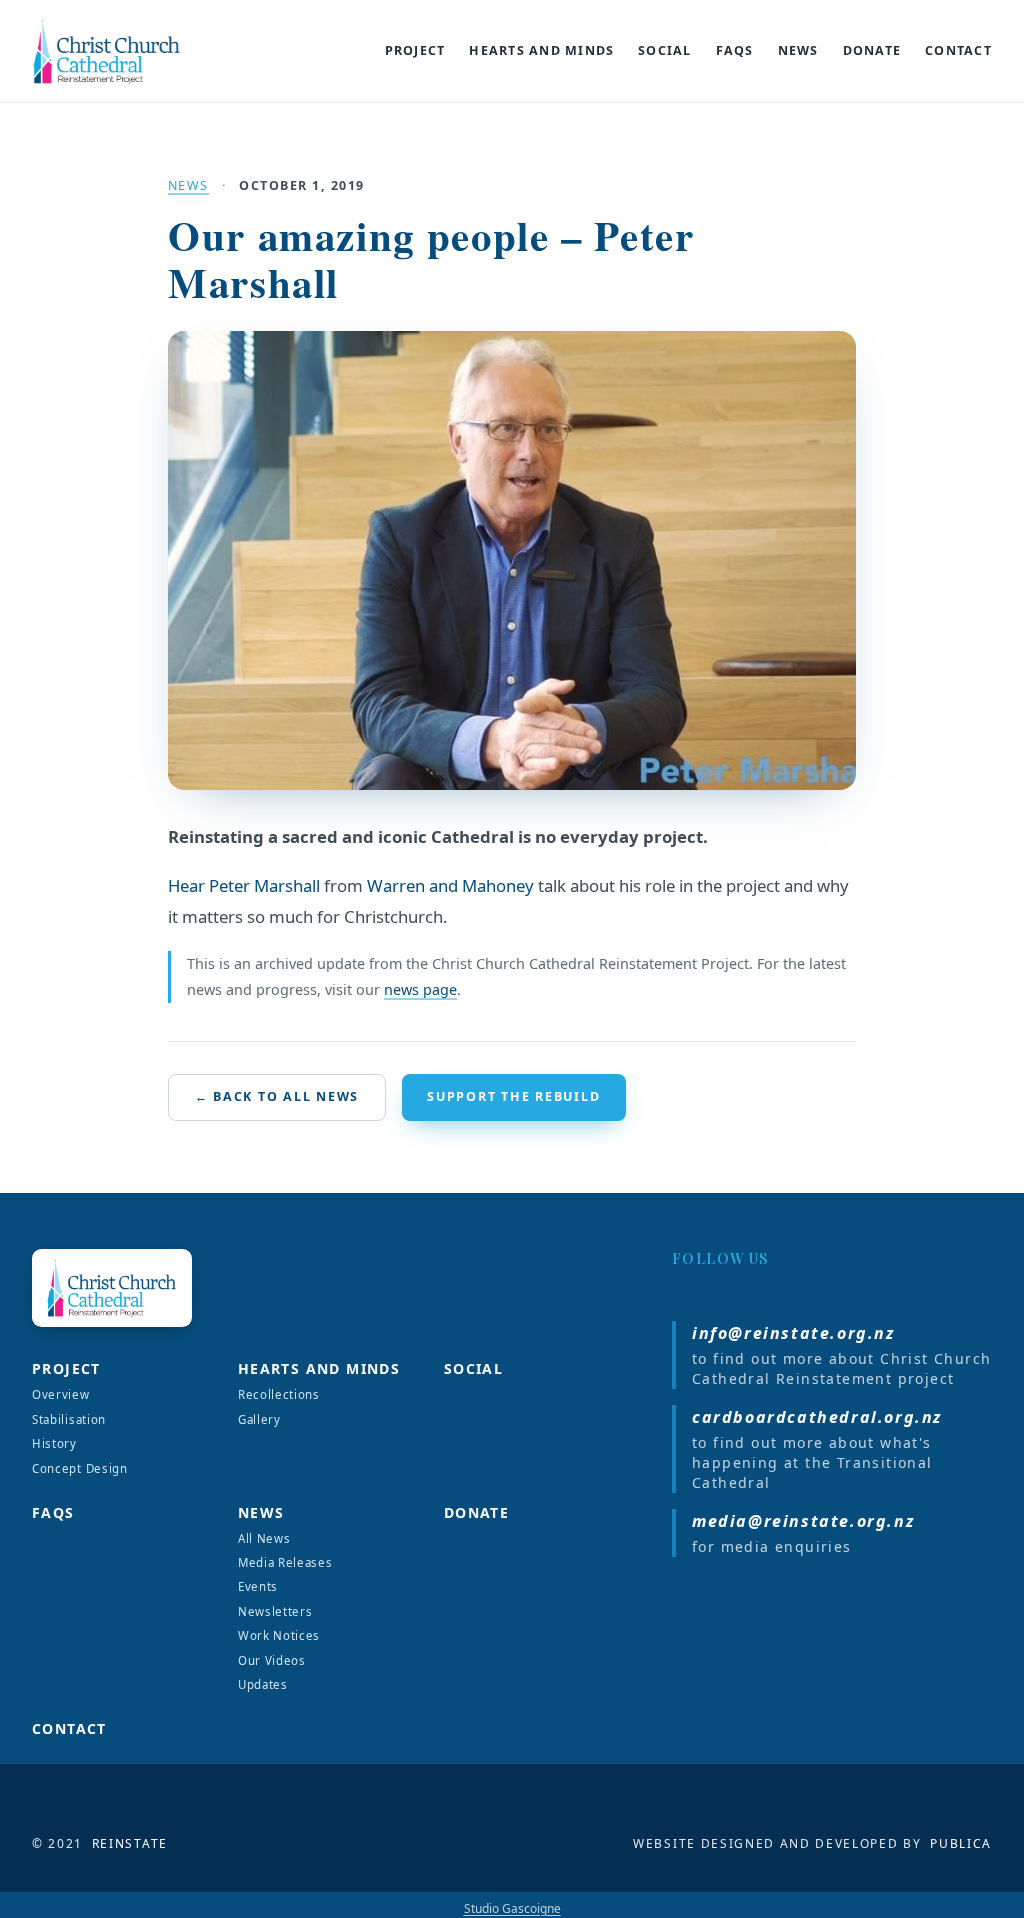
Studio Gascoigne (512, 1908)
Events (258, 1586)
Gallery (259, 1419)
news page (420, 989)
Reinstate (130, 1843)
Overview (61, 1394)
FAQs (735, 51)
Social (665, 51)
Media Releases (285, 1562)
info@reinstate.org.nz (793, 1333)
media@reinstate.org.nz (803, 1521)
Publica (961, 1843)
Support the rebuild (513, 1096)
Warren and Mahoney (450, 885)
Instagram (801, 1288)
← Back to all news (277, 1096)
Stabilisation (69, 1419)
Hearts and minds (541, 51)
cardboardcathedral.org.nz (817, 1417)
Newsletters (275, 1611)
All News (264, 1538)
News (798, 51)
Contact (958, 51)
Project (415, 51)
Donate (872, 51)
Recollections (279, 1394)
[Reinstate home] (128, 51)
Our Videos (272, 1660)
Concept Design (80, 1468)
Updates (263, 1684)
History (54, 1443)
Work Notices (279, 1635)
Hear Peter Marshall (244, 885)
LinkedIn (889, 1288)
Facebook (710, 1288)
